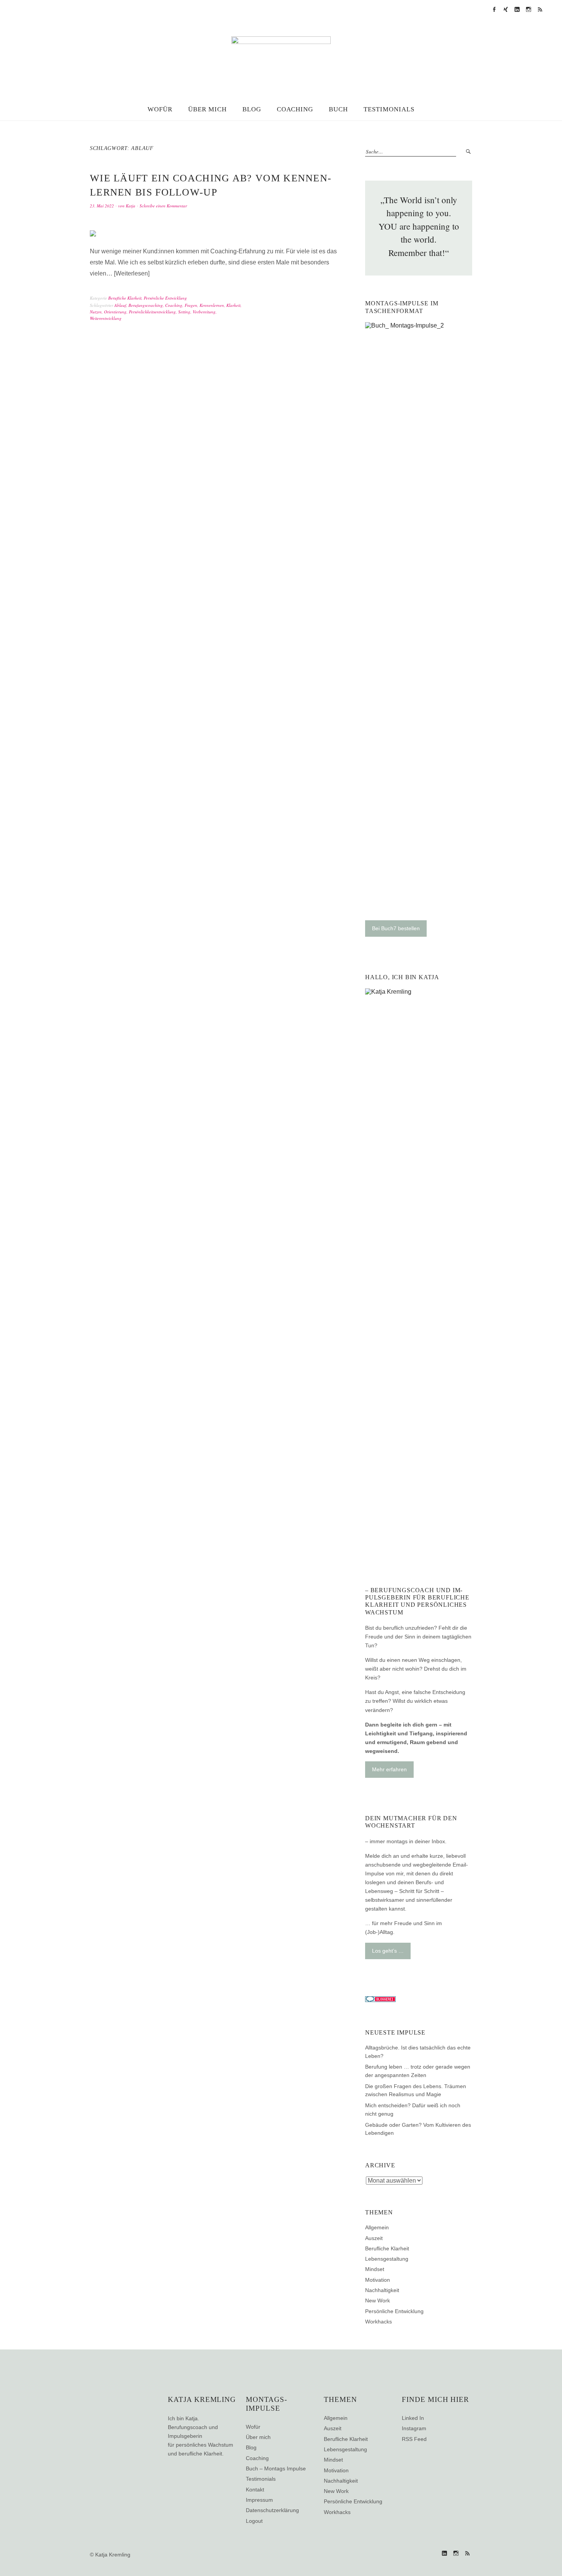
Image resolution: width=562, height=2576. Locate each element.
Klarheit (233, 305)
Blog (252, 109)
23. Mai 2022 (102, 206)
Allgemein (377, 2227)
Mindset (375, 2269)
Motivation (378, 2280)
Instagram (528, 10)
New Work (378, 2300)
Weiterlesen (132, 273)
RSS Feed (540, 10)
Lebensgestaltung (387, 2259)
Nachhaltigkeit (382, 2290)
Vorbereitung (204, 312)
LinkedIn (517, 10)
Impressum (259, 2500)
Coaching (295, 109)
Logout (254, 2521)
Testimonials (389, 109)
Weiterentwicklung (106, 318)
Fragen (191, 305)
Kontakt (255, 2490)
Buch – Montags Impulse (276, 2468)
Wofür (160, 109)
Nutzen (96, 312)
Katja (131, 206)
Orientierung (115, 312)
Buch (338, 109)
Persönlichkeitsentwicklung (152, 312)
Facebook (494, 10)
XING (505, 10)
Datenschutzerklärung (272, 2510)
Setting (184, 312)
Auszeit (374, 2238)
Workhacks (378, 2322)
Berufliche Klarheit (125, 298)
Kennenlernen (212, 305)
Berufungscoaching (146, 305)
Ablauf (120, 305)
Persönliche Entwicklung (165, 298)
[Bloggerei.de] (380, 2000)
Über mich (207, 109)
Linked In (413, 2418)
